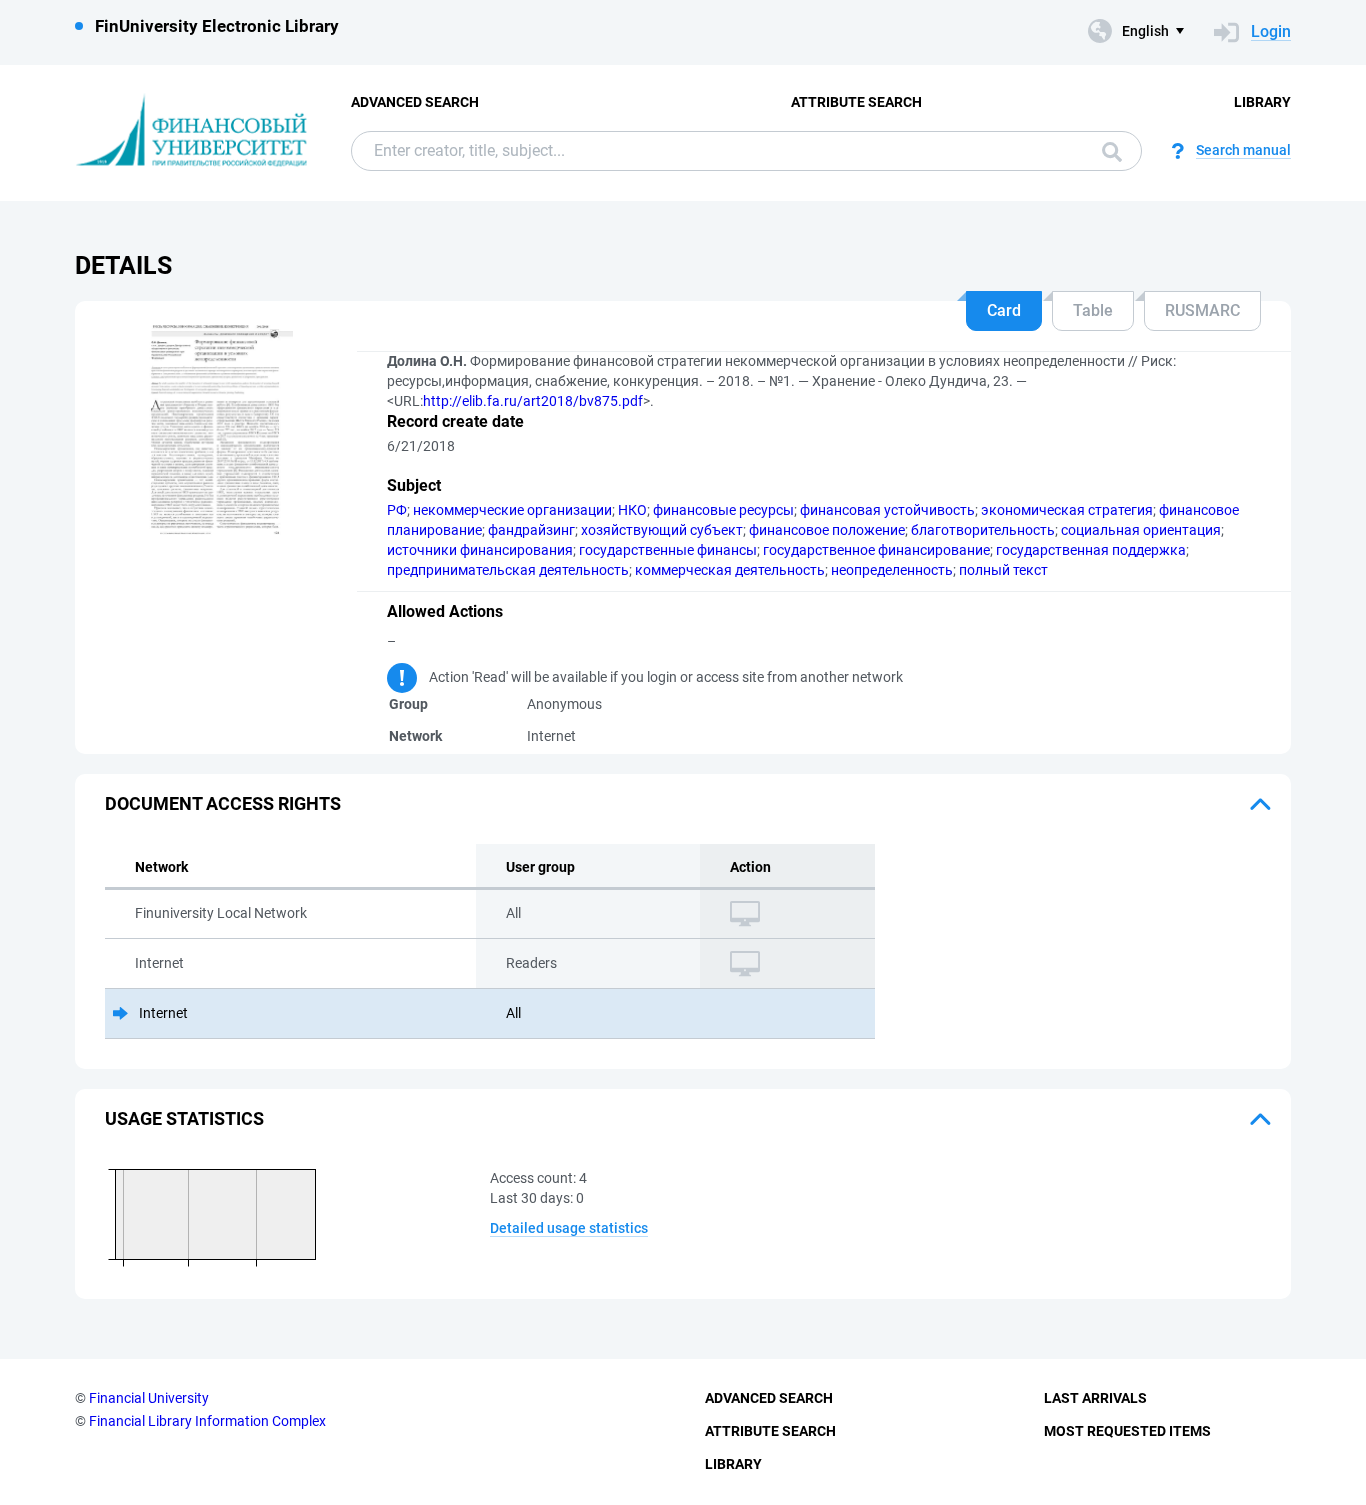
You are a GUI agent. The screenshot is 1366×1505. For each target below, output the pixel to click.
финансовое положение (827, 530)
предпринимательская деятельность (508, 570)
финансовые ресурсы (723, 510)
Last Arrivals (1095, 1398)
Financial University (149, 1398)
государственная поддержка (1091, 550)
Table (1093, 310)
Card (1004, 310)
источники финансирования (480, 550)
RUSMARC (1202, 310)
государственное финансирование (876, 550)
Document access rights (223, 803)
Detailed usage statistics (569, 1228)
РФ (397, 510)
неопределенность (892, 570)
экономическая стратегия (1067, 510)
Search (1107, 151)
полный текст (1003, 570)
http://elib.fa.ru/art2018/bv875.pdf (533, 401)
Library (1262, 102)
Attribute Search (856, 102)
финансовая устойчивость (887, 510)
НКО (632, 510)
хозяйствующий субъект (662, 530)
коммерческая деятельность (730, 570)
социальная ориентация (1141, 530)
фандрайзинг (531, 530)
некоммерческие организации (512, 510)
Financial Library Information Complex (207, 1421)
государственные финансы (668, 550)
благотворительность (983, 530)
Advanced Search (415, 102)
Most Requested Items (1127, 1431)
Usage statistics (184, 1118)
